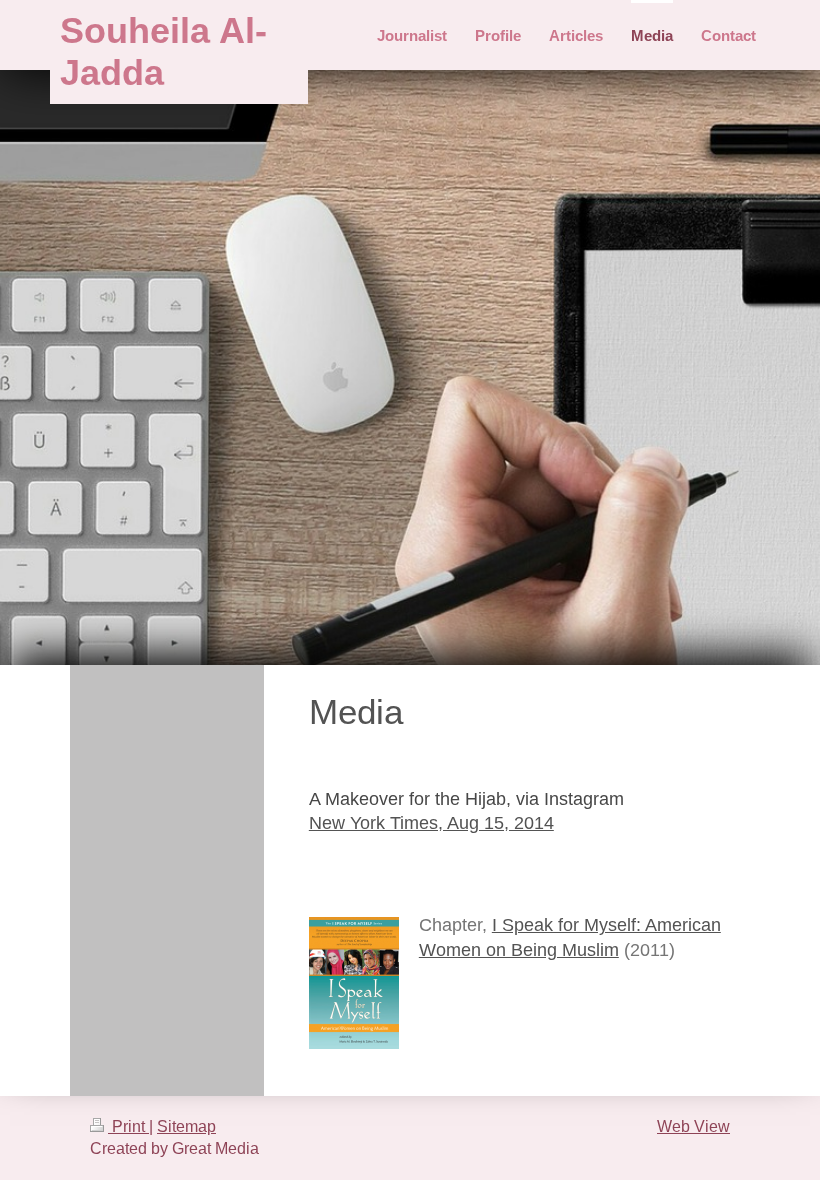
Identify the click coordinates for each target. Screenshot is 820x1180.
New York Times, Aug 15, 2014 (431, 823)
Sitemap (186, 1126)
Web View (693, 1126)
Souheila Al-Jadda (163, 51)
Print (128, 1126)
